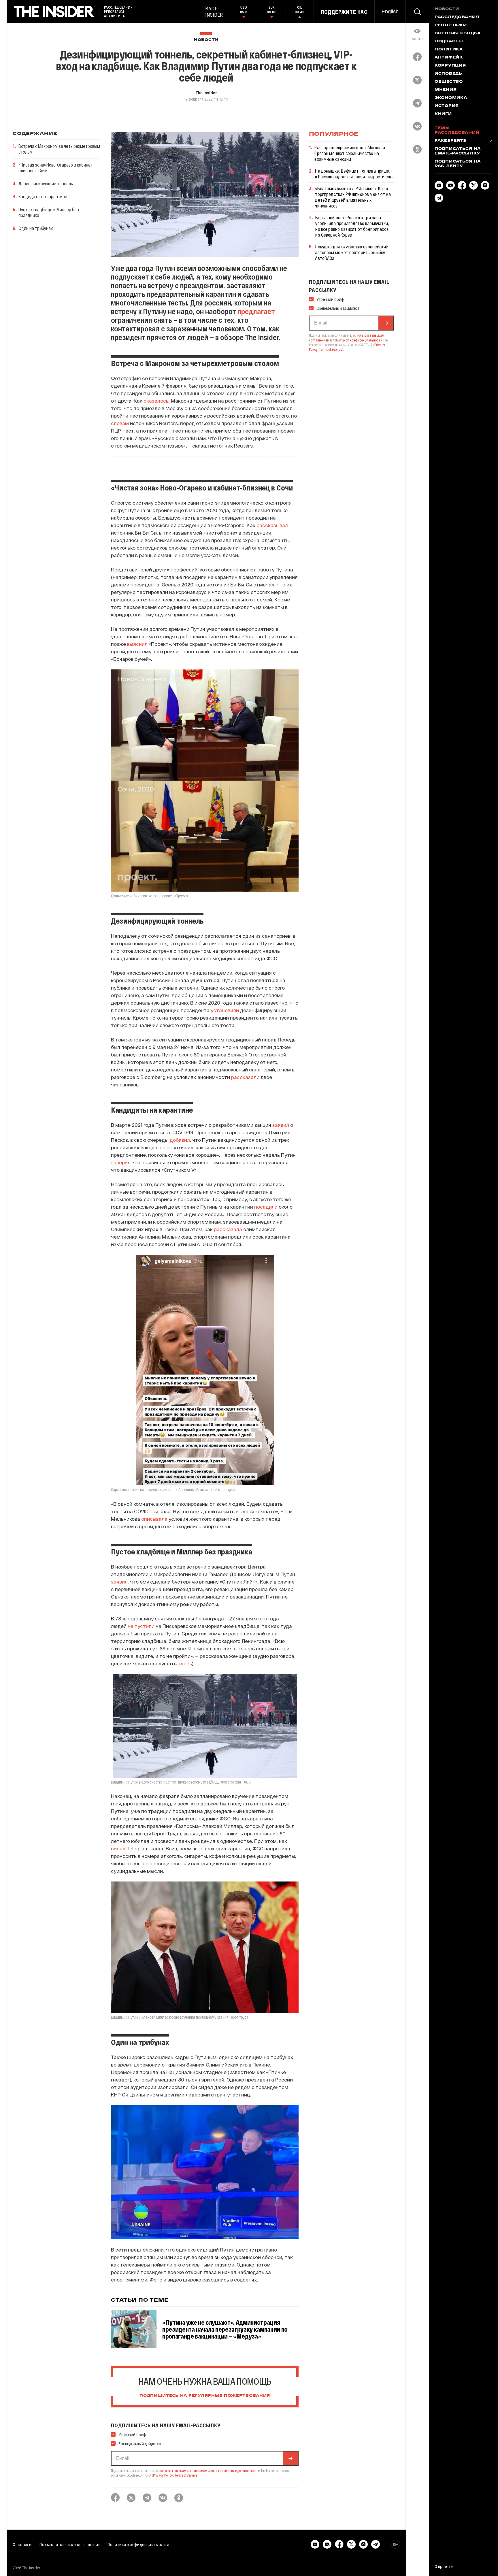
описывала (154, 1519)
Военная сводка (458, 33)
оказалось (156, 401)
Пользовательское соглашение (70, 2544)
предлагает (256, 311)
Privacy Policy (163, 2475)
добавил (180, 1140)
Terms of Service (186, 2475)
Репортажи (451, 25)
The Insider (206, 93)
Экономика (451, 98)
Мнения (446, 90)
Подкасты (449, 41)
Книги (443, 114)
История (447, 106)
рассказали (245, 1077)
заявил (281, 1125)
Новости (206, 40)
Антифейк (449, 58)
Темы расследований (457, 131)
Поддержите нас (344, 12)
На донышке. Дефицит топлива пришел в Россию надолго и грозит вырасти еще (354, 174)
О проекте (23, 2544)
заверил (121, 1162)
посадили (266, 1207)
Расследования (457, 17)
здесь (185, 1663)
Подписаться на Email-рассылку (458, 151)
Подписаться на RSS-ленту (458, 164)
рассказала (228, 1229)
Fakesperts (450, 141)
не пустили (141, 1626)
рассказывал (272, 525)
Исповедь (448, 74)
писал (118, 1848)
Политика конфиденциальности (138, 2544)
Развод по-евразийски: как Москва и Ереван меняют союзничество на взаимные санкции (350, 153)
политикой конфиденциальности (235, 2471)
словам (120, 423)
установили (225, 1010)
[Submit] (290, 2458)
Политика (449, 50)
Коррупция (450, 66)
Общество (449, 82)
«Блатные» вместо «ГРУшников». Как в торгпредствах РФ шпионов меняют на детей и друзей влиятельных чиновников (353, 197)
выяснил (137, 644)
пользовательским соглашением (183, 2471)
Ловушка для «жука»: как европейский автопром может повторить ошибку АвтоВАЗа (352, 252)
